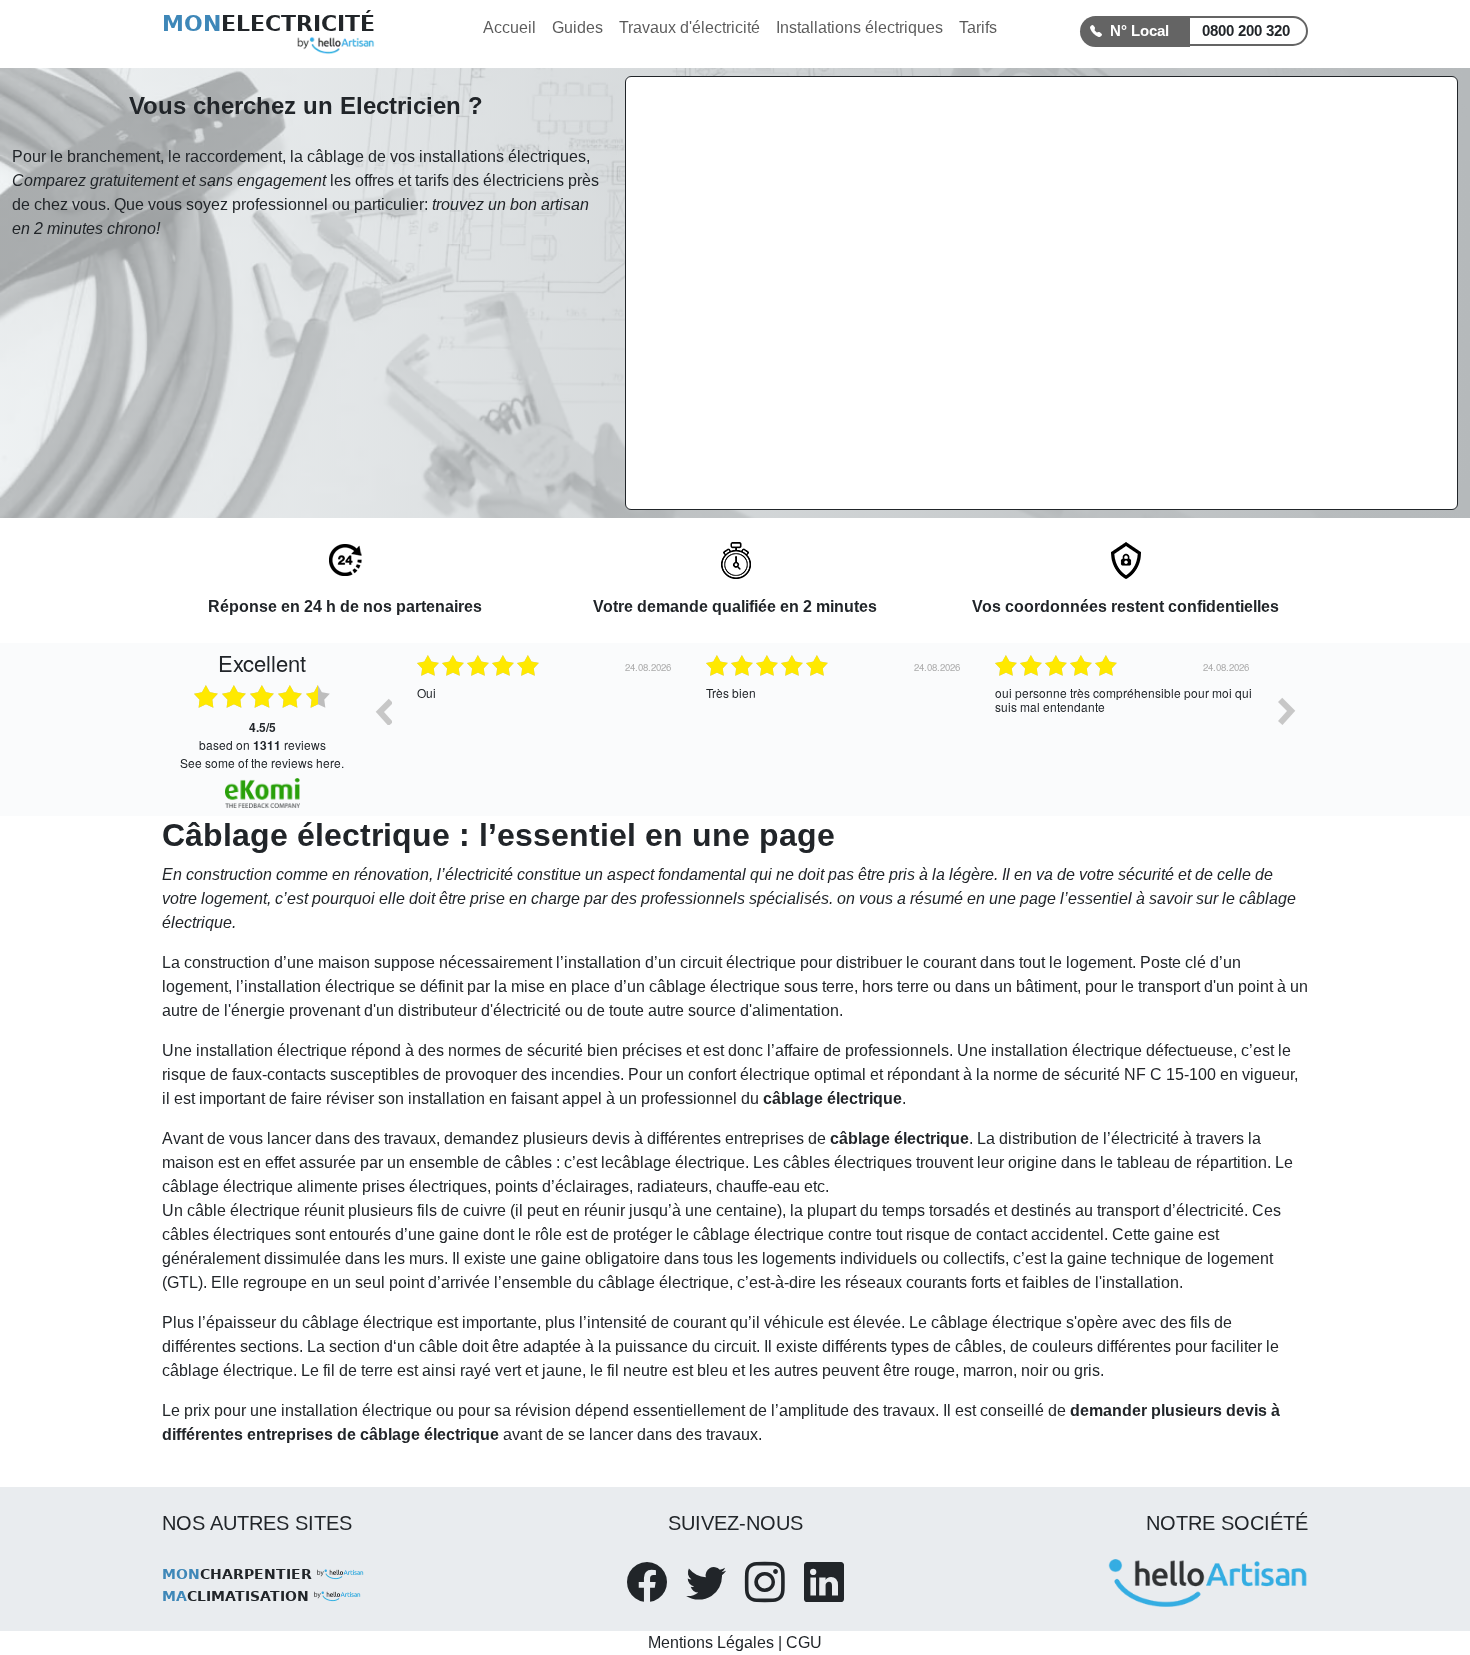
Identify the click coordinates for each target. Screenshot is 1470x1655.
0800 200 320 (1246, 30)
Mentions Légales (711, 1642)
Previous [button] (383, 711)
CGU (804, 1642)
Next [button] (1287, 711)
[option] (546, 726)
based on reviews (262, 736)
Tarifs (978, 27)
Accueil (509, 27)
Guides (577, 27)
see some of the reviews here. (262, 762)
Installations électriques (859, 27)
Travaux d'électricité (689, 27)
